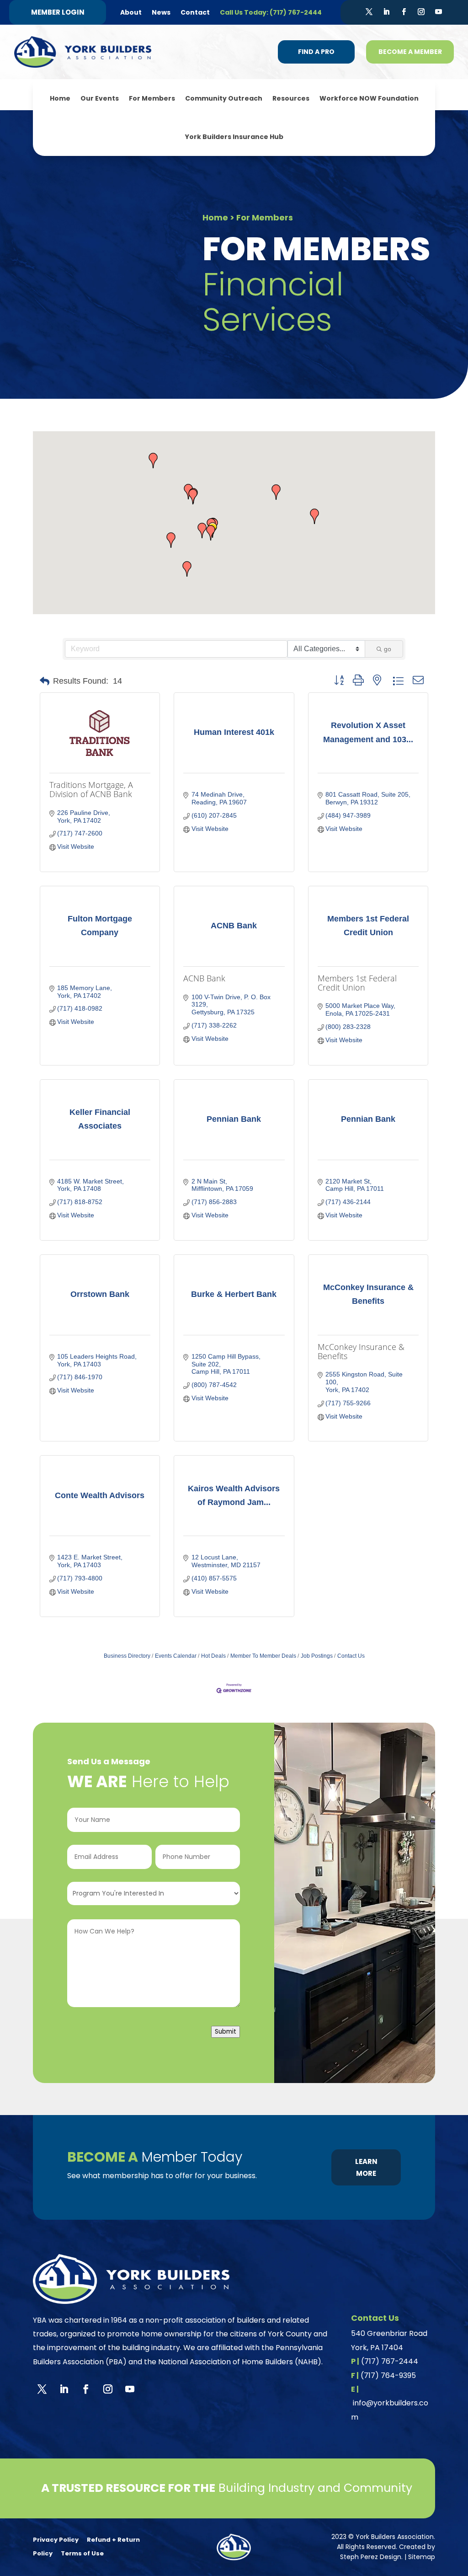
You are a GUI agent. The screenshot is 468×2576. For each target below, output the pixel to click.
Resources (291, 98)
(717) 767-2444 (390, 2361)
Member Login (58, 12)
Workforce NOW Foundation (369, 98)
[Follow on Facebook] (404, 12)
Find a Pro (316, 52)
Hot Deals (213, 1656)
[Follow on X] (369, 12)
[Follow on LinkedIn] (386, 12)
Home (60, 98)
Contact (195, 12)
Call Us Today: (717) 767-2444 (271, 12)
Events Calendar (176, 1656)
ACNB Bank (204, 978)
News (161, 12)
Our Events (100, 98)
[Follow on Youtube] (438, 12)
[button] (171, 540)
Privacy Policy (56, 2540)
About (131, 12)
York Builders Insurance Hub (234, 137)
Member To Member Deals (263, 1656)
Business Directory (127, 1656)
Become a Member (410, 52)
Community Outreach (224, 98)
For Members (152, 98)
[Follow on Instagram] (421, 12)
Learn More (366, 2167)
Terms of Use (82, 2553)
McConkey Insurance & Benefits (361, 1351)
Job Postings (317, 1656)
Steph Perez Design (371, 2557)
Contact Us (351, 1656)
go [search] (388, 649)
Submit (226, 2032)
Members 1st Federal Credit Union (357, 983)
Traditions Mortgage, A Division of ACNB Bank (91, 789)
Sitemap (422, 2557)
